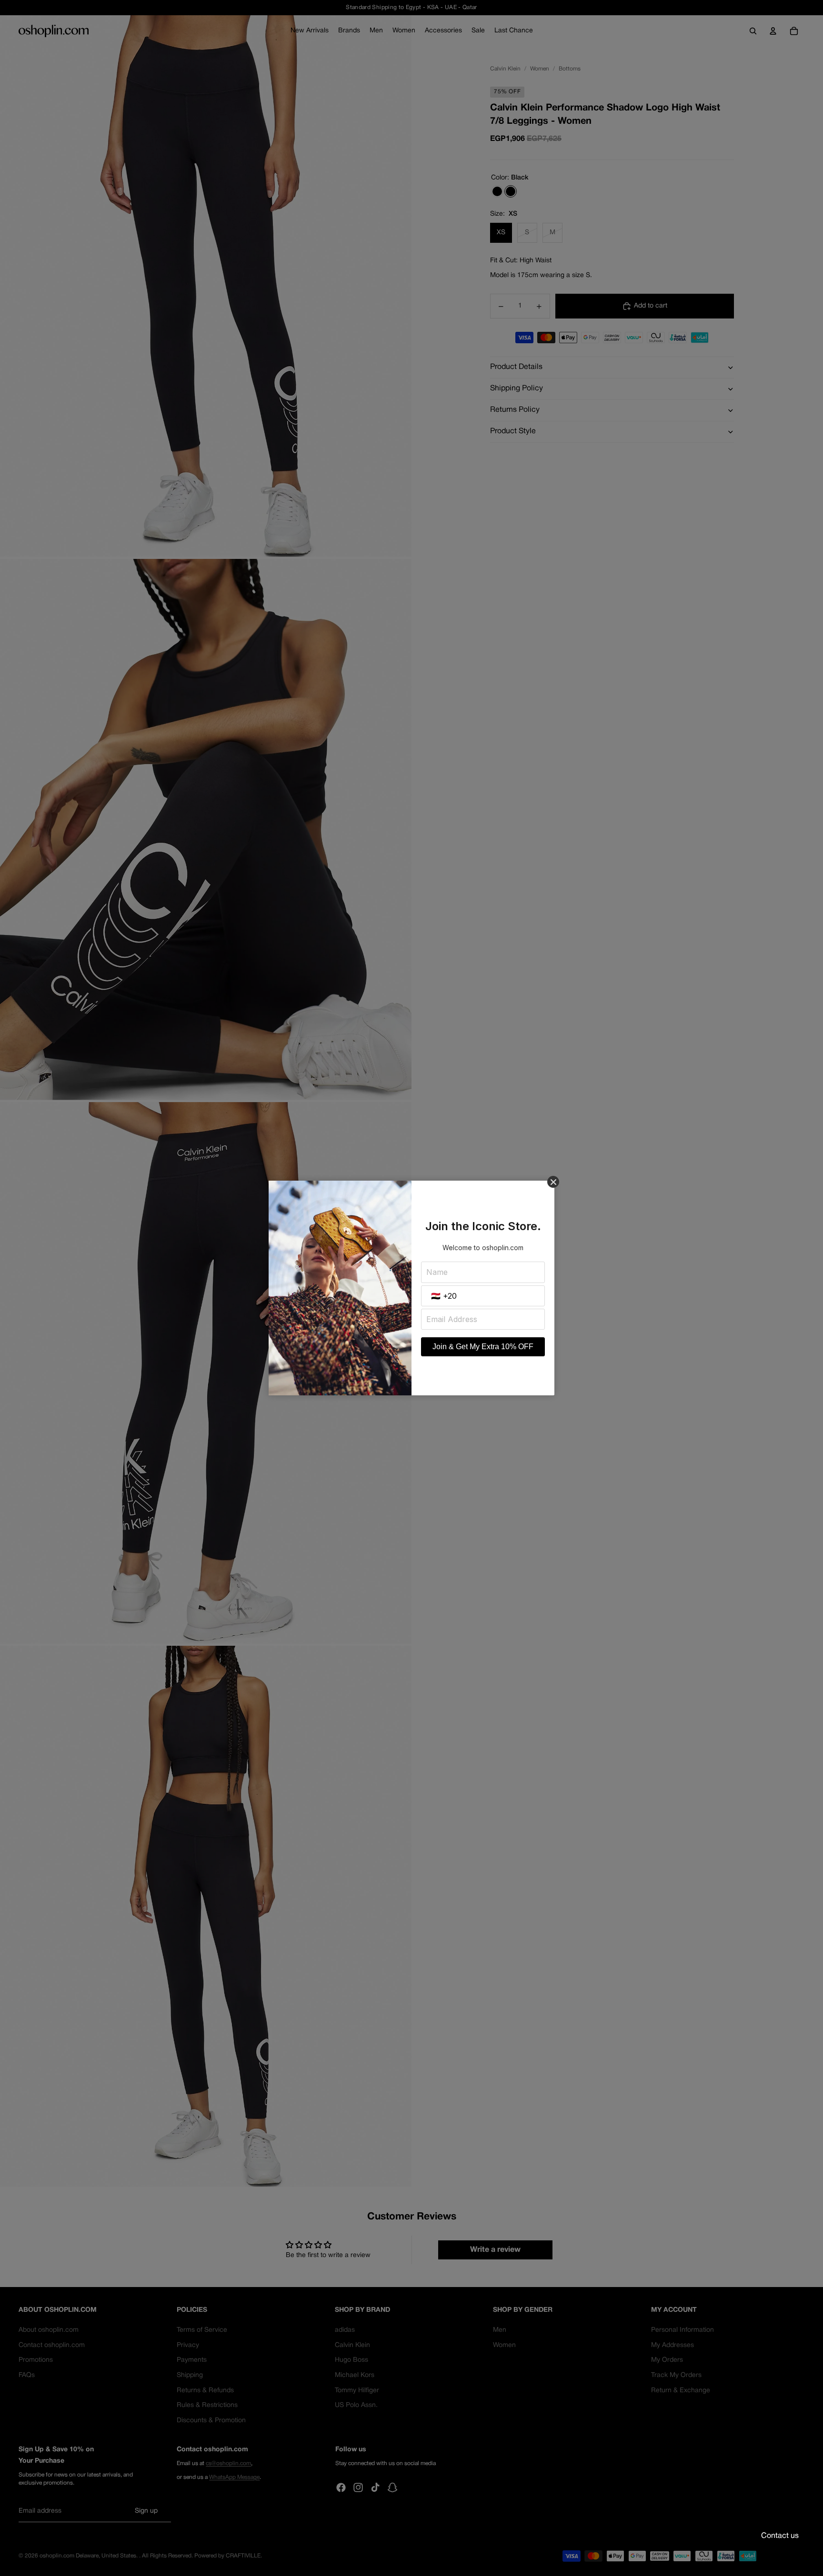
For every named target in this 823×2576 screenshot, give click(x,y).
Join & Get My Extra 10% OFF (483, 1347)
